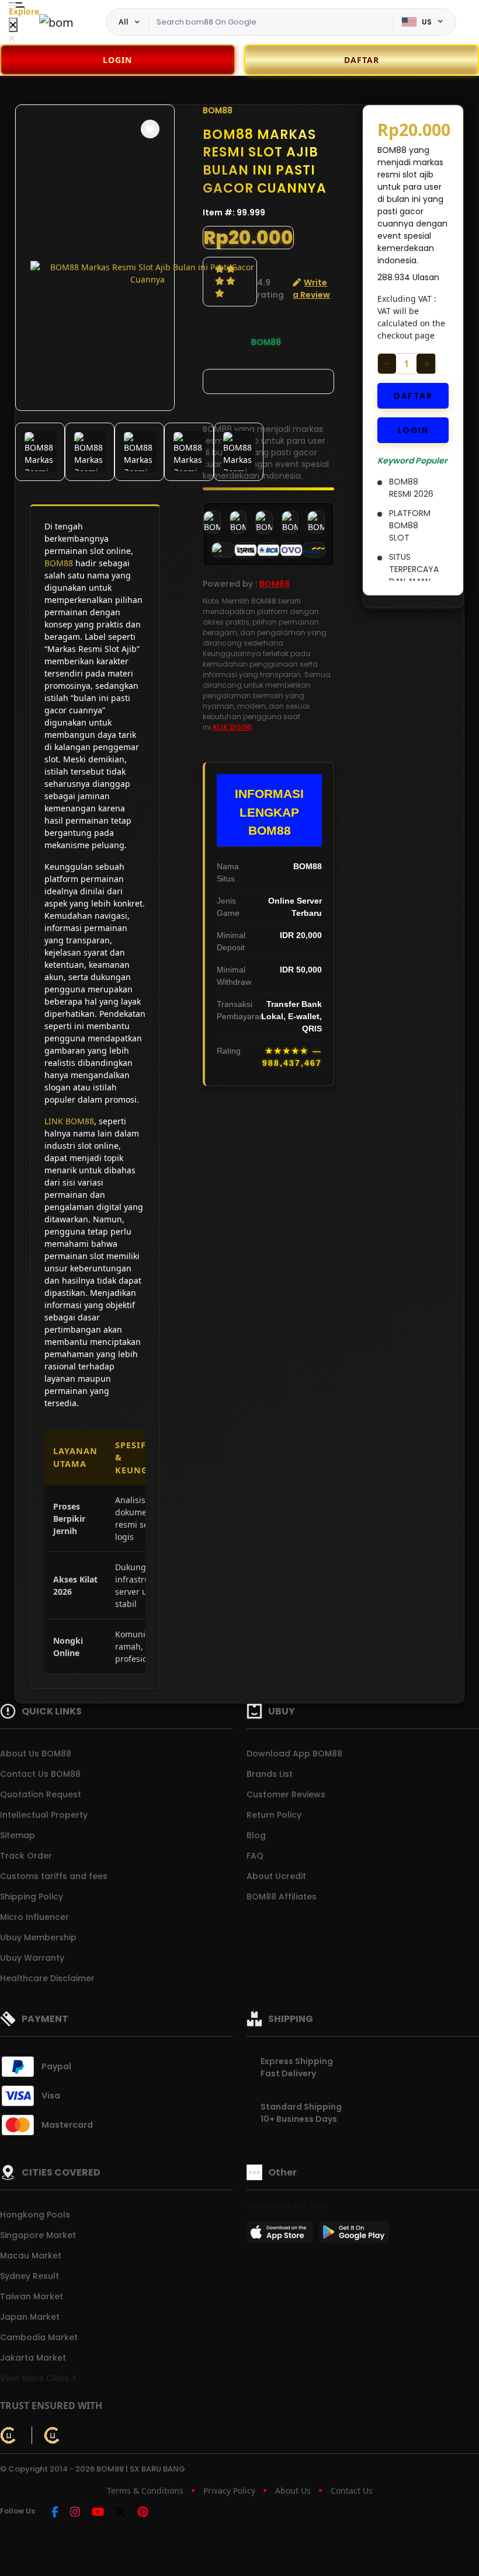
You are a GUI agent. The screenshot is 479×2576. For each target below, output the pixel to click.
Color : (235, 381)
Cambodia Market (39, 2337)
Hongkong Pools (35, 2215)
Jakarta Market (33, 2358)
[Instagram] (75, 2513)
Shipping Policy (32, 1897)
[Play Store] (354, 2236)
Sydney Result (29, 2276)
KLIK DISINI (232, 727)
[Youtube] (98, 2513)
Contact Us (352, 2490)
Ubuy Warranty (32, 1958)
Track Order (26, 1856)
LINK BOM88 (69, 1121)
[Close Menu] (13, 25)
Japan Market (30, 2317)
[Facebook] (55, 2513)
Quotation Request (41, 1794)
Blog (256, 1835)
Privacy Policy (229, 2490)
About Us (293, 2490)
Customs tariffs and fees (54, 1876)
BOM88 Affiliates (282, 1897)
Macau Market (31, 2256)
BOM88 (59, 563)
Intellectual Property (44, 1815)
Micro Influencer (34, 1917)
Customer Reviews (286, 1794)
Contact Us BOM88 (40, 1774)
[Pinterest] (143, 2513)
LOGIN (117, 60)
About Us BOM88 (36, 1754)
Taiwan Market (32, 2296)
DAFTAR (413, 396)
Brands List (270, 1774)
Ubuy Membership (38, 1937)
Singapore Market (38, 2235)
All (124, 22)
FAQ (255, 1856)
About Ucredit (276, 1876)
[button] (150, 129)
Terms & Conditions (145, 2490)
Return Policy (274, 1815)
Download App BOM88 (294, 1754)
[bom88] (57, 22)
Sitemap (18, 1835)
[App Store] (282, 2236)
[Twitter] (121, 2513)
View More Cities (36, 2378)
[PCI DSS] (9, 2435)
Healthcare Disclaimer (47, 1978)
